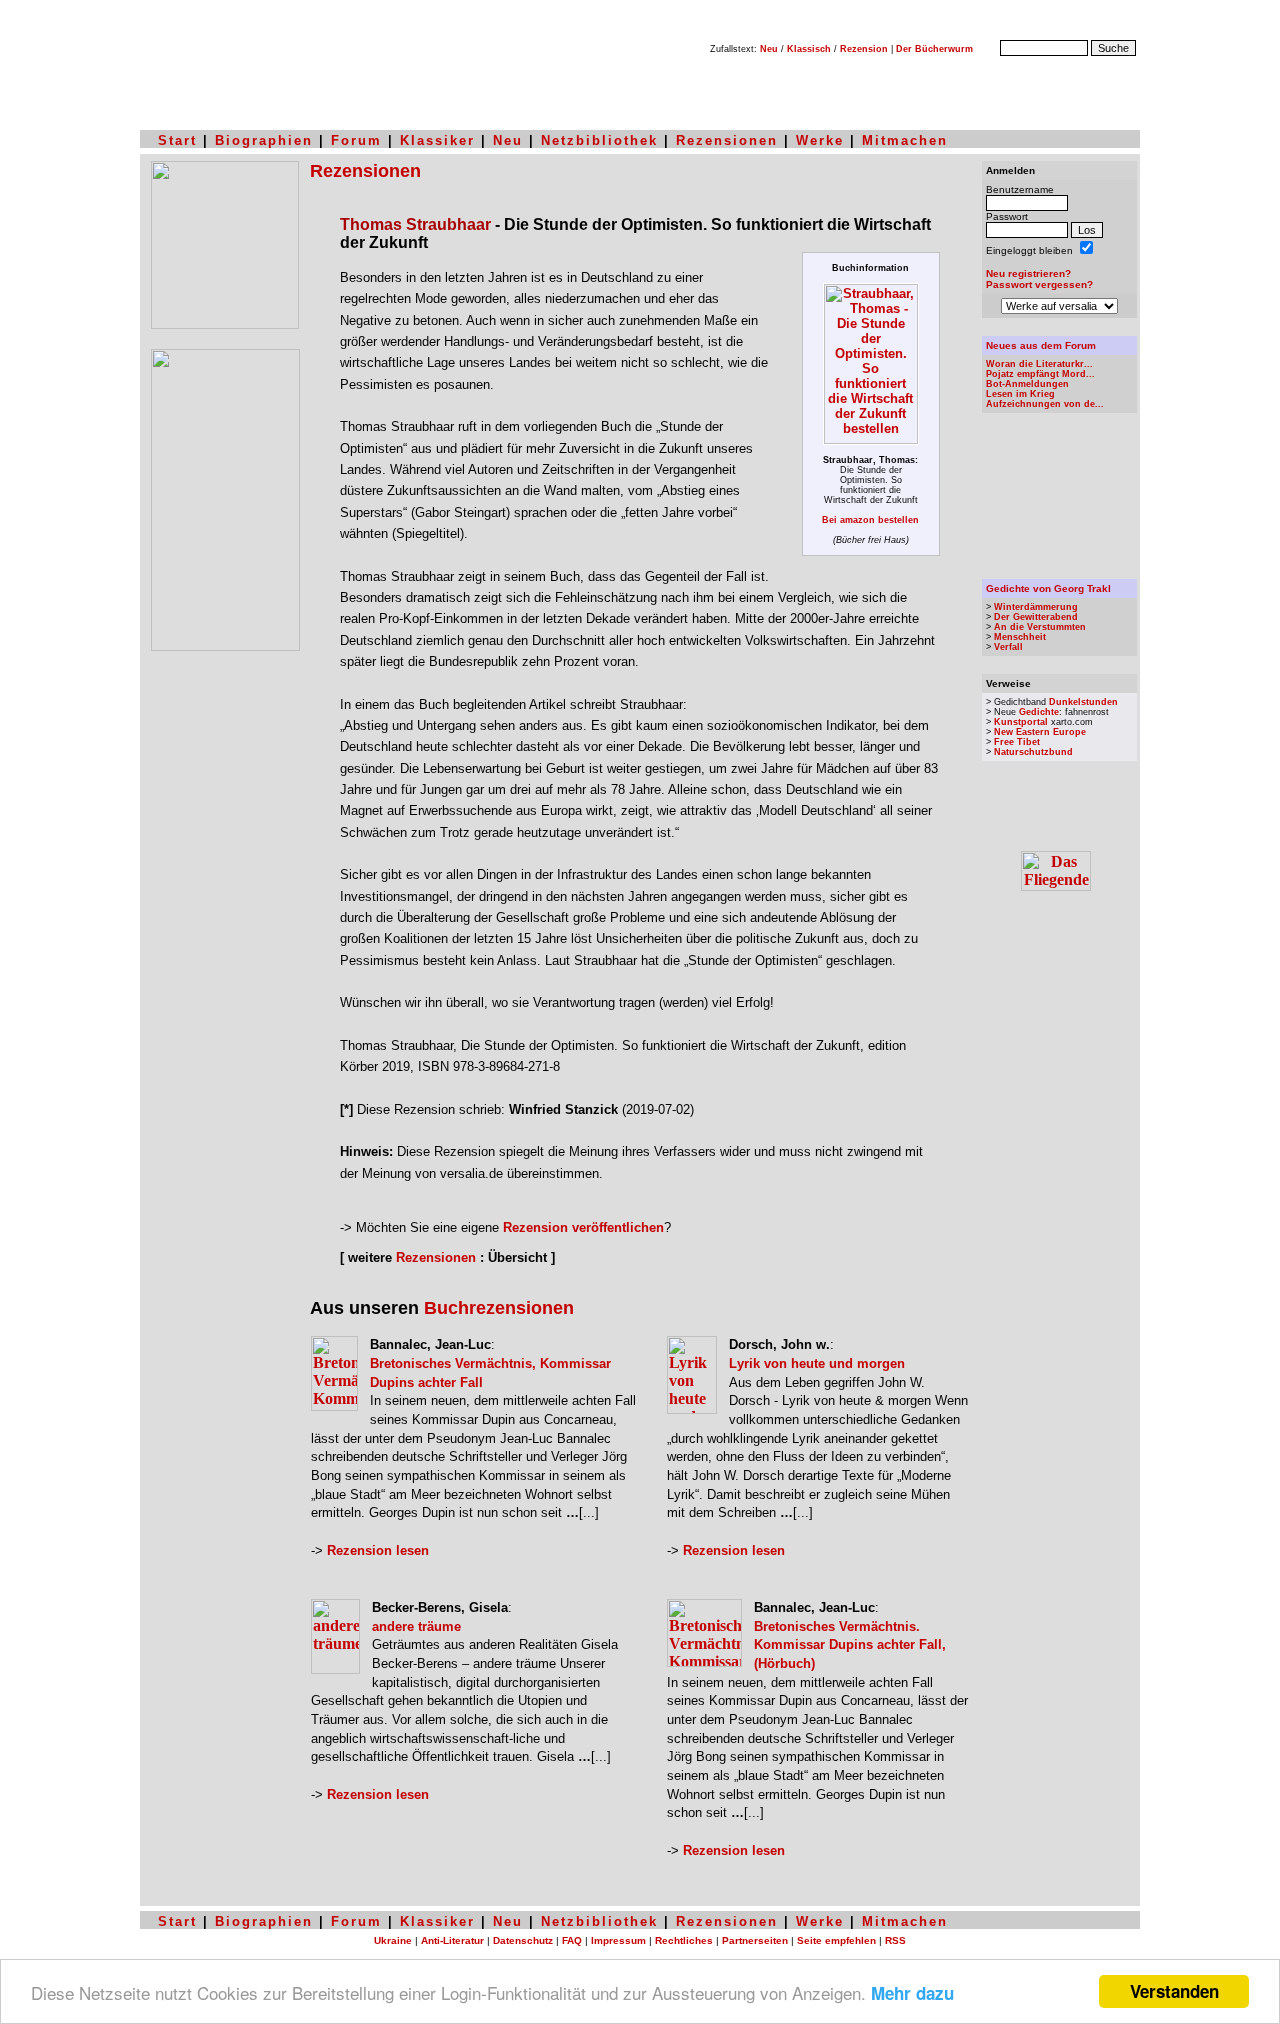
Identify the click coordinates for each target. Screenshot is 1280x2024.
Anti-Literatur (452, 1940)
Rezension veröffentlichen (583, 1227)
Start (177, 140)
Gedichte (1039, 712)
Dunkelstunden (1083, 702)
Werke (820, 140)
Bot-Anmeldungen (1027, 384)
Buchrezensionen (499, 1308)
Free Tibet (1017, 742)
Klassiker (437, 140)
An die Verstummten (1040, 627)
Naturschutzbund (1033, 752)
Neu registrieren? (1028, 273)
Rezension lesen (378, 1550)
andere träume (416, 1626)
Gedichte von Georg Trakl (1048, 588)
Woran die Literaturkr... (1039, 364)
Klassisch (809, 49)
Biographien (264, 140)
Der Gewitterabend (1036, 617)
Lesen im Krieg (1020, 394)
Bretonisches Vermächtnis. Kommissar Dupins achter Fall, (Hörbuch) (850, 1645)
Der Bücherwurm (934, 49)
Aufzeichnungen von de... (1045, 404)
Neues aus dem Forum (1041, 345)
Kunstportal (1021, 722)
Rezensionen (727, 140)
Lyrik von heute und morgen (817, 1363)
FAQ (572, 1940)
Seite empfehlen (836, 1940)
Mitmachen (905, 140)
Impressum (618, 1940)
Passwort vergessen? (1039, 284)
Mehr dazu (912, 1993)
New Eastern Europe (1040, 732)
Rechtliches (684, 1940)
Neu (769, 49)
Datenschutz (523, 1940)
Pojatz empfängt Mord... (1040, 374)
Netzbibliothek (599, 140)
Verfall (1008, 647)
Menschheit (1020, 637)
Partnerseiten (755, 1940)
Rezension (864, 49)
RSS (895, 1940)
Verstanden (1174, 1991)
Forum (356, 140)
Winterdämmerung (1036, 607)
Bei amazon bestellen (870, 520)
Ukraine (393, 1940)
